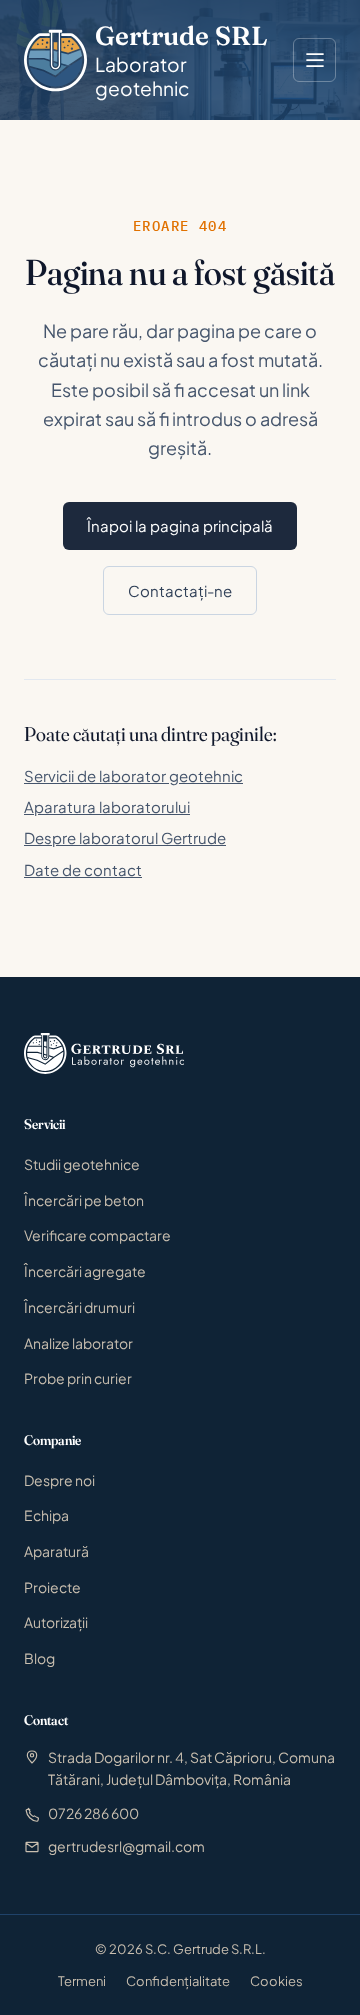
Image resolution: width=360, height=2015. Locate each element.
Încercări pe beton (84, 1200)
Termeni (82, 1981)
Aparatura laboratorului (107, 806)
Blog (39, 1658)
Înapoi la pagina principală (180, 525)
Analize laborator (78, 1343)
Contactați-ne (180, 590)
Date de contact (83, 869)
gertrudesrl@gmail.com (126, 1846)
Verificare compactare (97, 1235)
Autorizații (56, 1622)
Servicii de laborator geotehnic (133, 775)
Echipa (46, 1515)
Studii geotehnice (82, 1164)
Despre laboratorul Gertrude (125, 837)
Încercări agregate (85, 1271)
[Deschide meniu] (314, 60)
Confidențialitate (178, 1981)
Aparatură (56, 1551)
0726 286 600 (93, 1813)
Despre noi (59, 1480)
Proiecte (52, 1587)
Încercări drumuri (79, 1307)
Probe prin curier (78, 1378)
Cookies (276, 1981)
